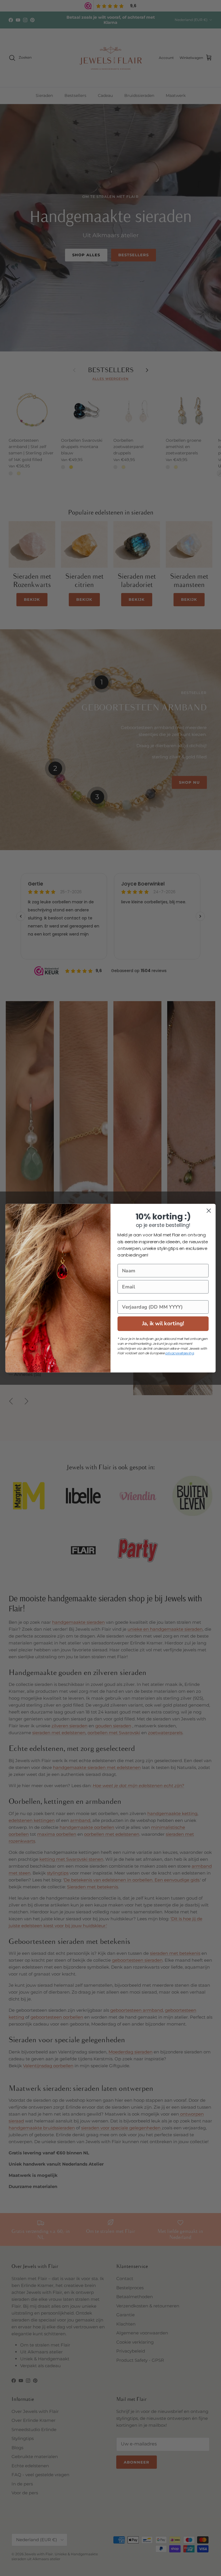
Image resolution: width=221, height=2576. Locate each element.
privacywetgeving (179, 1353)
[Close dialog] (209, 1211)
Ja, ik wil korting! (163, 1323)
